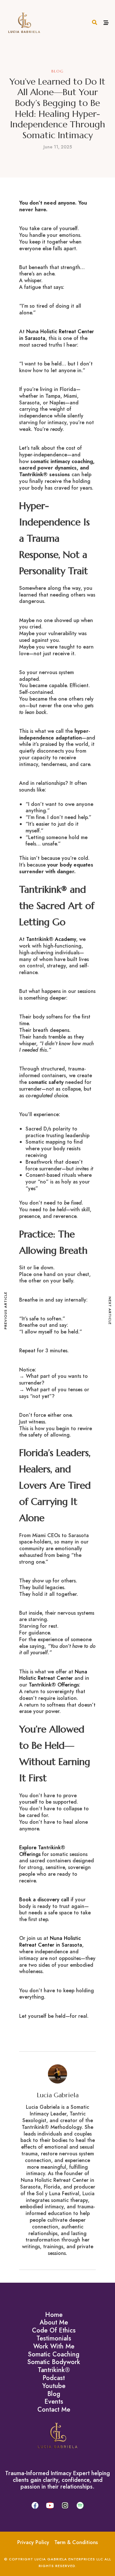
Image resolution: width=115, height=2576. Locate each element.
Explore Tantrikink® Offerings (42, 1851)
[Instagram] (65, 2505)
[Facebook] (35, 2505)
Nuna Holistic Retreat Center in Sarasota (57, 335)
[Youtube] (50, 2505)
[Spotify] (80, 2505)
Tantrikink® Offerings (54, 1685)
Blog (58, 71)
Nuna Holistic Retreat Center (53, 1675)
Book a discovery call (44, 1900)
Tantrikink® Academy (51, 939)
